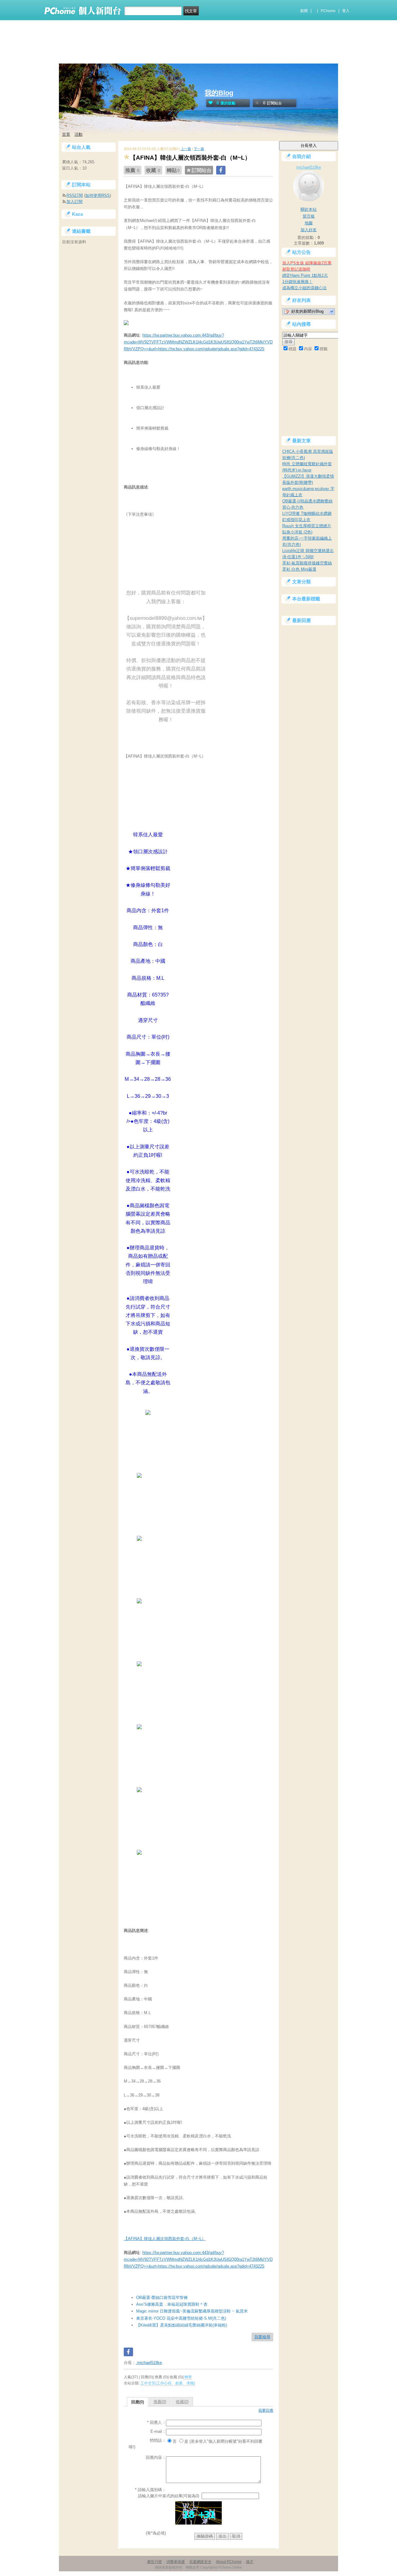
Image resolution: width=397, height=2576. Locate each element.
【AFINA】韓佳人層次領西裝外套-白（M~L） (165, 2239)
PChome (328, 11)
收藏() (182, 2402)
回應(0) (138, 2402)
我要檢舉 (262, 2337)
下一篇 (199, 149)
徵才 (250, 2562)
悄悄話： (158, 2440)
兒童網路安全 (200, 2562)
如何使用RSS (98, 195)
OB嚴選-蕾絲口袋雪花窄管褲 (162, 2298)
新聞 (304, 11)
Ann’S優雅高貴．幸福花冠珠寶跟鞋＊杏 (172, 2304)
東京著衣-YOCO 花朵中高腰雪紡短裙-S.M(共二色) (181, 2318)
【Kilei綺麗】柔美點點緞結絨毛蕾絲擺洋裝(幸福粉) (182, 2325)
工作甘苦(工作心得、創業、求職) (168, 2383)
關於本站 (309, 209)
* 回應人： (156, 2422)
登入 (346, 11)
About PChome (229, 2562)
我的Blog (219, 93)
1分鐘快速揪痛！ (297, 282)
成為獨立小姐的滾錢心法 (304, 288)
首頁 (66, 134)
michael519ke (149, 2363)
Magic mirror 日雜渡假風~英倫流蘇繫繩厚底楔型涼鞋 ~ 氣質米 (192, 2311)
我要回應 (266, 2410)
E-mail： (158, 2431)
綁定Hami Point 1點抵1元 (305, 275)
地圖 (309, 223)
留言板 (309, 216)
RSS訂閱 (75, 195)
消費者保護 (176, 2562)
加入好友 (309, 230)
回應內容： (156, 2457)
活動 (78, 134)
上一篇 (186, 149)
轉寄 (188, 2377)
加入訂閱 (74, 202)
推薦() (160, 2402)
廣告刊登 (154, 2562)
